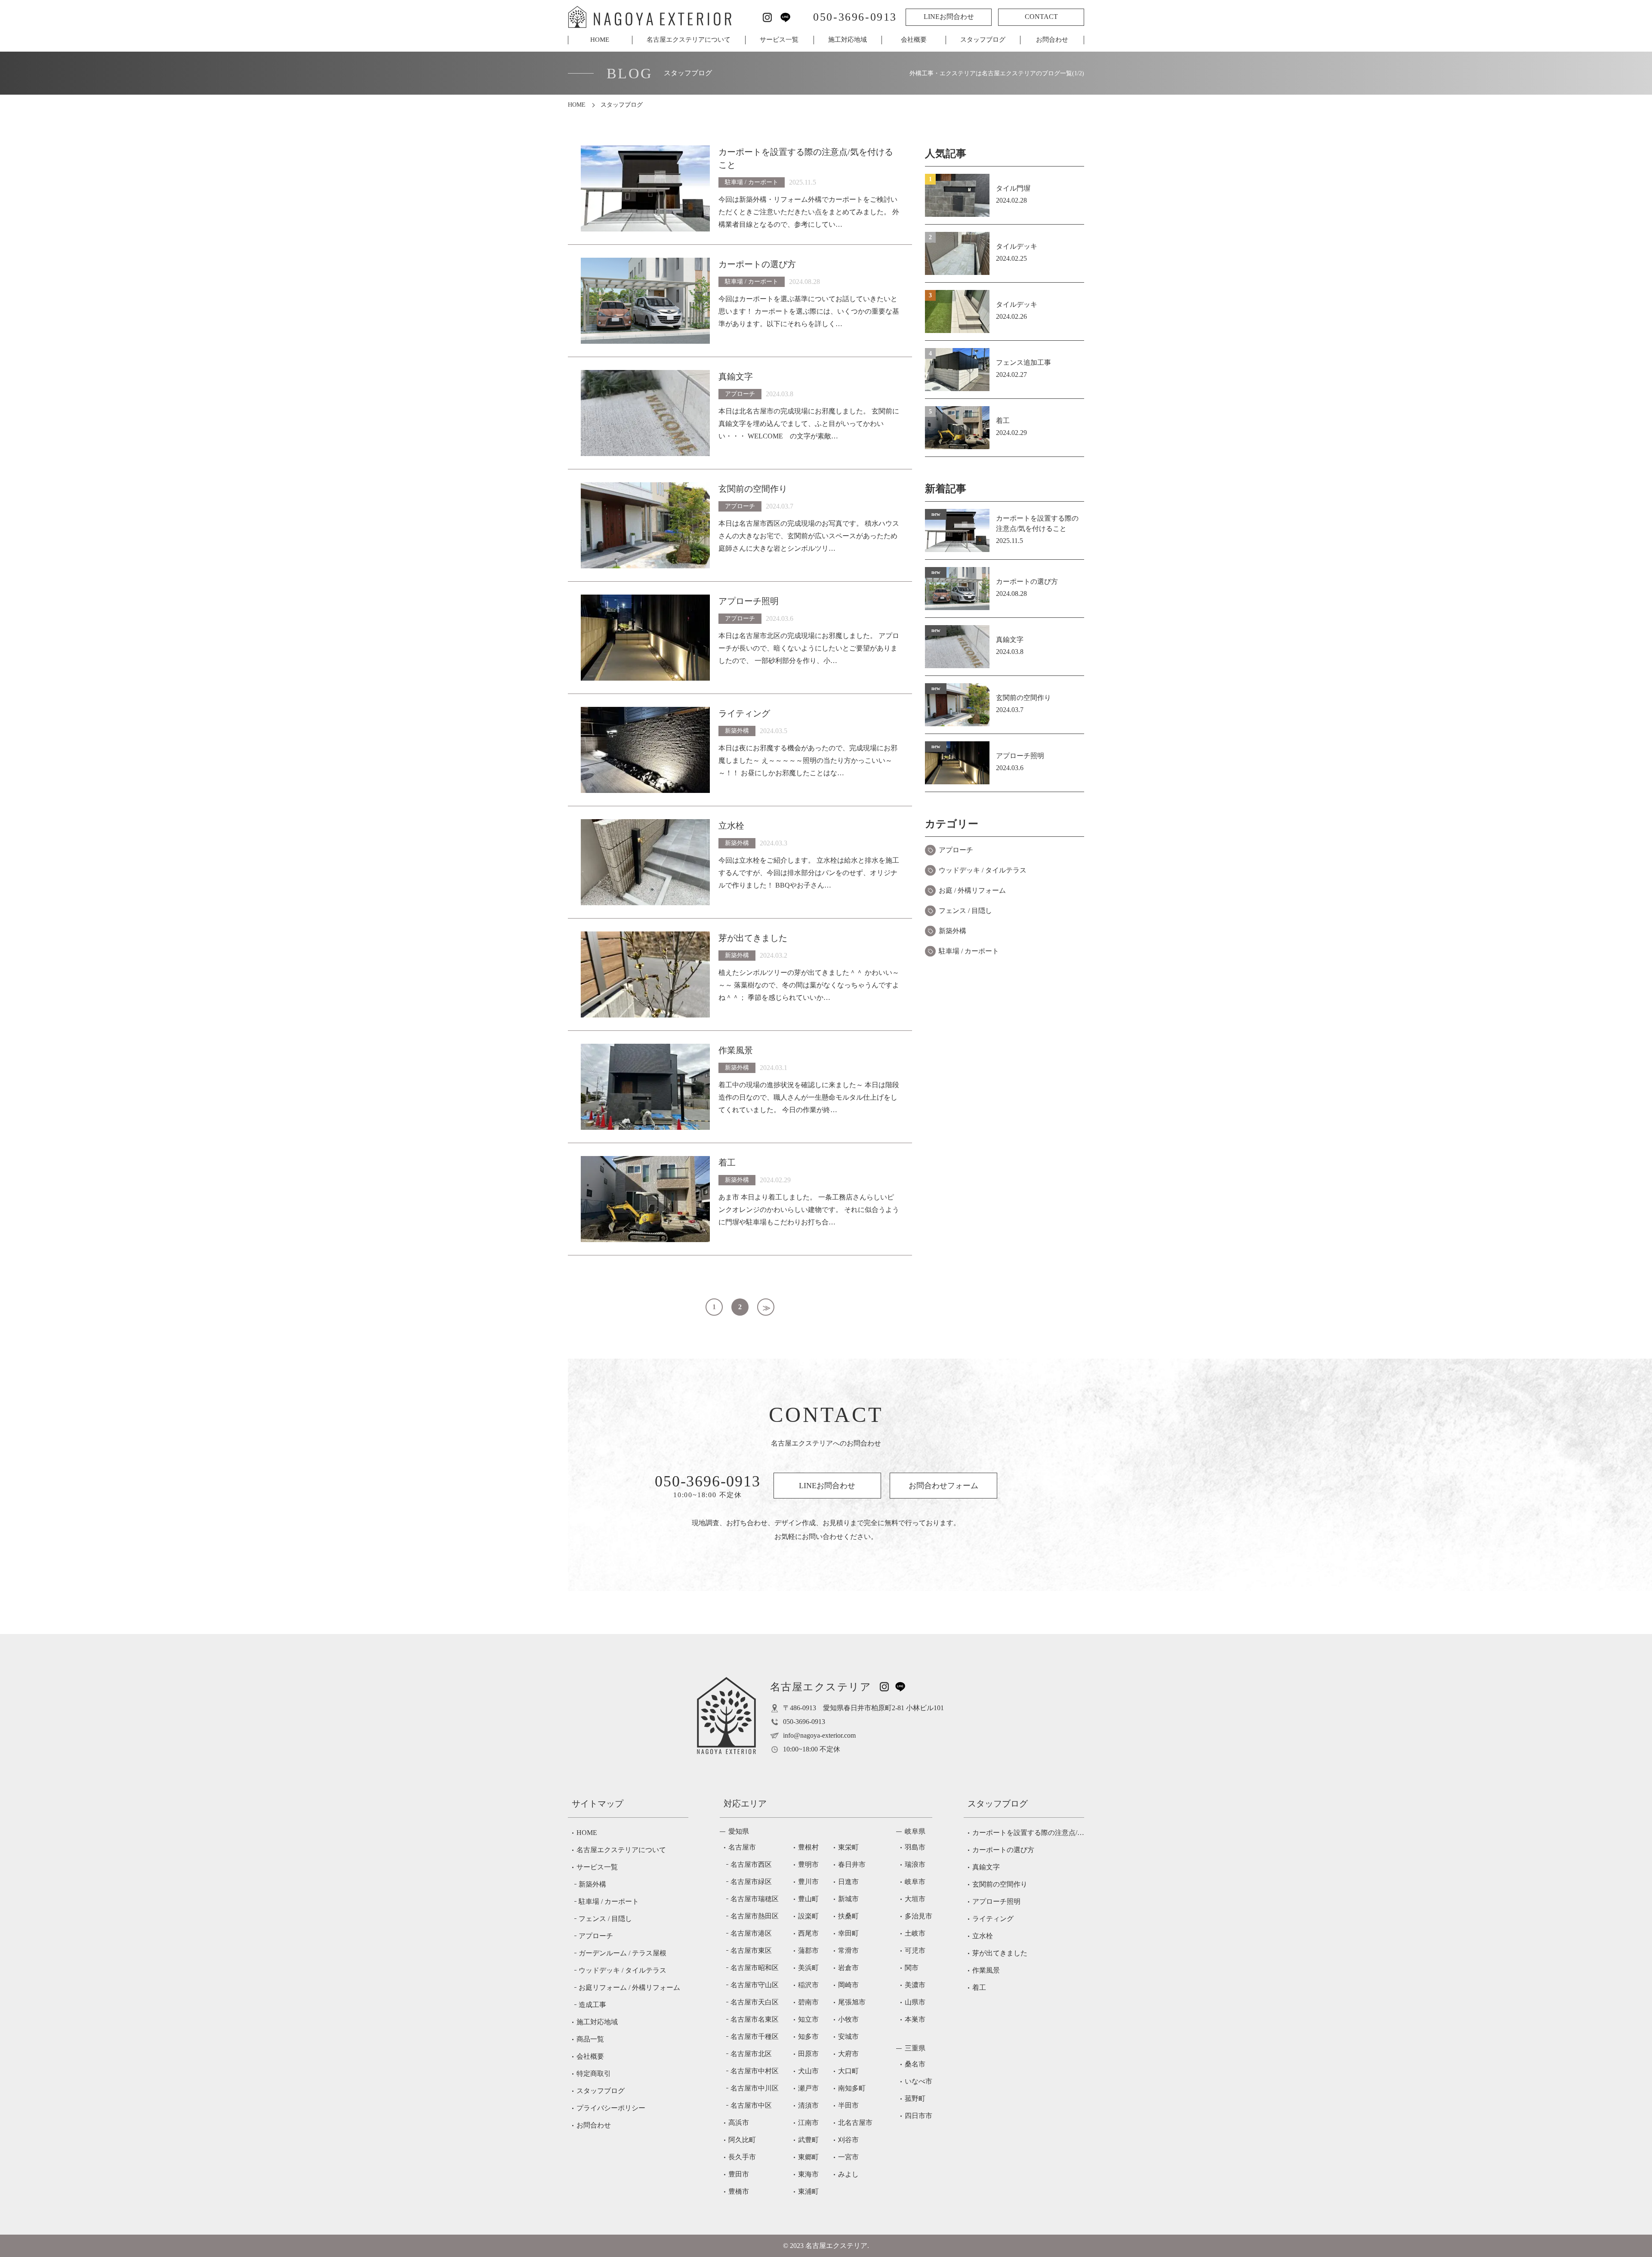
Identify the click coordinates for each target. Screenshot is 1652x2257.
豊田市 (739, 2174)
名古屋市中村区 (755, 2071)
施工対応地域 (848, 40)
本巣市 (915, 2019)
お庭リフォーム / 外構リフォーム (629, 1987)
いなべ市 (918, 2081)
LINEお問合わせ (949, 17)
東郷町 (808, 2157)
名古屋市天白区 (755, 2002)
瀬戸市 (808, 2088)
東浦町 (808, 2191)
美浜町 (808, 1968)
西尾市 (808, 1933)
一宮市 (848, 2157)
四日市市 (918, 2116)
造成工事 (592, 2005)
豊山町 (808, 1899)
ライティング (993, 1919)
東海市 (808, 2174)
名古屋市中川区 (755, 2088)
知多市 (808, 2037)
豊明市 (808, 1864)
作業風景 (986, 1970)
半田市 (848, 2105)
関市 (912, 1968)
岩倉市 (848, 1968)
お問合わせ (1052, 40)
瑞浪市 (915, 1864)
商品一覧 (590, 2039)
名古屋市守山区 (755, 1985)
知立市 (808, 2019)
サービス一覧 (779, 40)
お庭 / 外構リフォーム (972, 890)
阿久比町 (742, 2140)
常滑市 (848, 1950)
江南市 (808, 2123)
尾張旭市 (852, 2002)
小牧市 (848, 2019)
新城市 (848, 1899)
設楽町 (808, 1916)
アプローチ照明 (996, 1901)
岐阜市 (915, 1882)
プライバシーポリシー (611, 2108)
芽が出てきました (1000, 1953)
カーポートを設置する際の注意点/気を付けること (1028, 1833)
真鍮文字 (986, 1867)
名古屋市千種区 (755, 2037)
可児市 (915, 1950)
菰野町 (915, 2098)
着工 (979, 1987)
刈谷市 (848, 2140)
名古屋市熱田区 (755, 1916)
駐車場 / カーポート (969, 951)
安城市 (848, 2037)
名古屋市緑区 (751, 1882)
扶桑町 (848, 1916)
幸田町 (848, 1933)
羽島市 (915, 1847)
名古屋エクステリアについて (689, 40)
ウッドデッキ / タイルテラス (983, 870)
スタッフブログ (983, 40)
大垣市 (915, 1899)
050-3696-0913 (855, 17)
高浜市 (739, 2123)
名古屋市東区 (751, 1950)
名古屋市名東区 (755, 2019)
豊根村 (808, 1847)
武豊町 (808, 2140)
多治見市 (918, 1916)
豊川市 (808, 1882)
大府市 (848, 2054)
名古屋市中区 (751, 2105)
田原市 (808, 2054)
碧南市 (808, 2002)
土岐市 (915, 1933)
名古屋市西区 (751, 1864)
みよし (848, 2174)
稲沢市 (808, 1985)
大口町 (848, 2071)
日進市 (848, 1882)
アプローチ (956, 850)
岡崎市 (848, 1985)
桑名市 (915, 2064)
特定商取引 (594, 2074)
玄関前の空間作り (1000, 1884)
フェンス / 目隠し (965, 911)
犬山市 (808, 2071)
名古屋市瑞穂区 (755, 1899)
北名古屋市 (855, 2123)
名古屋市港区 (751, 1933)
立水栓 (983, 1936)
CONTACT (1041, 17)
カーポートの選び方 (1003, 1850)
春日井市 (852, 1864)
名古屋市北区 (751, 2054)
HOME (600, 40)
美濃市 (915, 1985)
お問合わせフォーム (943, 1486)
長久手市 (742, 2157)
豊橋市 (739, 2191)
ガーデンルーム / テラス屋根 (623, 1953)
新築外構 (952, 931)
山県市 (915, 2002)
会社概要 (914, 40)
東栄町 (848, 1847)
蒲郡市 (808, 1950)
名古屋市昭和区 (755, 1968)
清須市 (808, 2105)
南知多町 (852, 2088)
